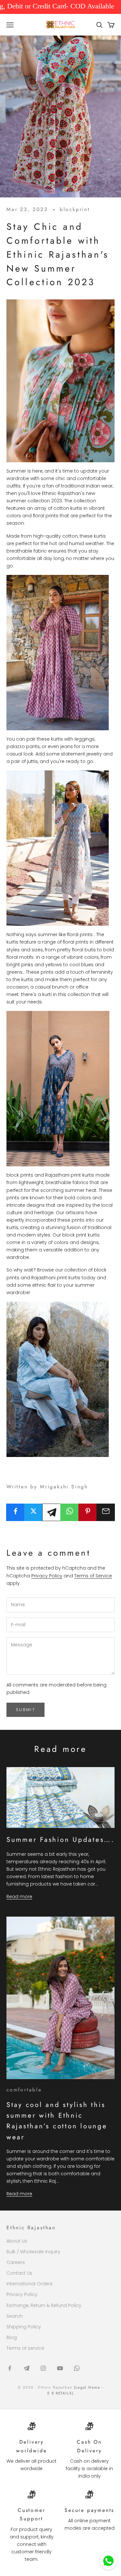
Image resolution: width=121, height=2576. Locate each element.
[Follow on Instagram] (43, 2368)
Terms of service (25, 2348)
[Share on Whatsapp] (70, 1511)
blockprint (75, 209)
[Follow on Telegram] (26, 2368)
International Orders (30, 2284)
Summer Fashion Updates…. (60, 1840)
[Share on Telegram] (51, 1512)
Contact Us (19, 2273)
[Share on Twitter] (33, 1511)
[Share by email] (106, 1511)
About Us (17, 2241)
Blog (12, 2337)
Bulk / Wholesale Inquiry (33, 2252)
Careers (16, 2262)
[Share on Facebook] (15, 1511)
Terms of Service (93, 1576)
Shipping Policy (24, 2327)
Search (15, 2316)
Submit (25, 1710)
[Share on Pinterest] (88, 1511)
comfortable (24, 2090)
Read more (19, 1897)
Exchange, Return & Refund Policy (44, 2305)
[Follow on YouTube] (60, 2368)
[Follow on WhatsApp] (77, 2368)
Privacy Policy (47, 1576)
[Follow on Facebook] (10, 2368)
